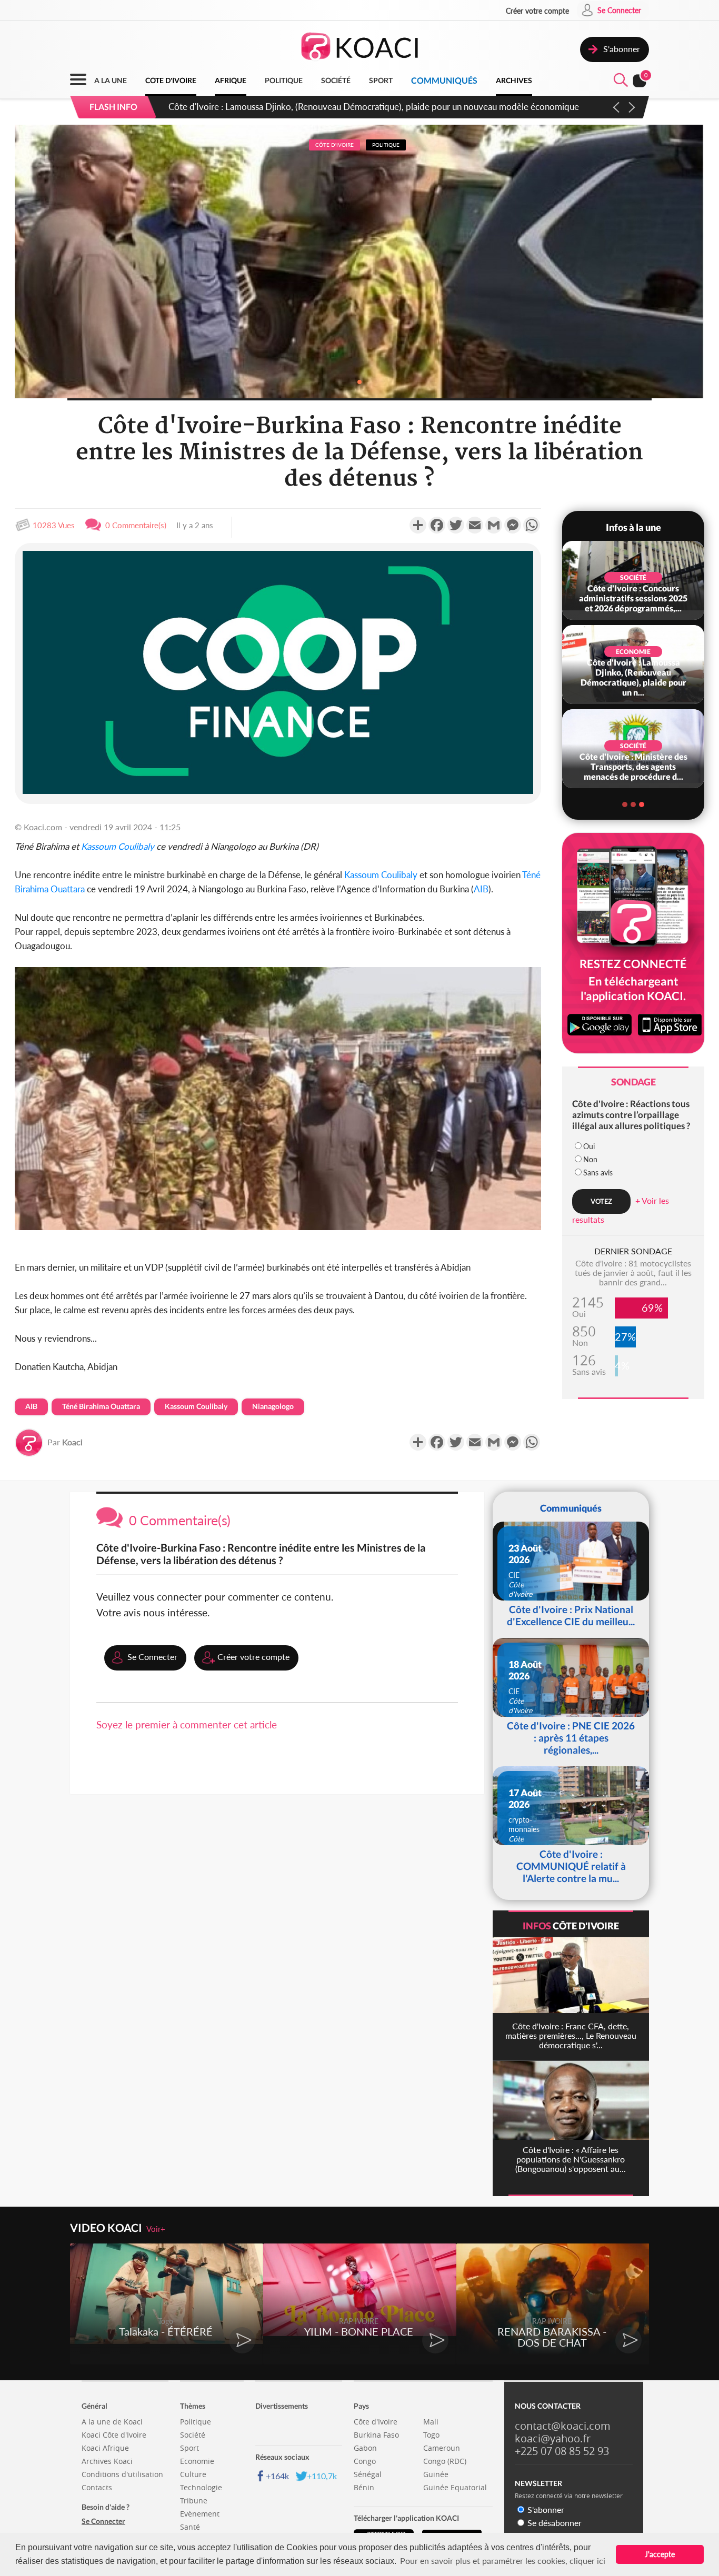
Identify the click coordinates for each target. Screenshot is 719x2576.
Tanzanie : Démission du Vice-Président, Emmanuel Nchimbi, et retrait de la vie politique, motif (351, 107)
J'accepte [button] (660, 2554)
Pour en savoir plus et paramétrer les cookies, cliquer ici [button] (503, 2560)
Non (590, 1159)
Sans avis (598, 1173)
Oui (589, 1146)
